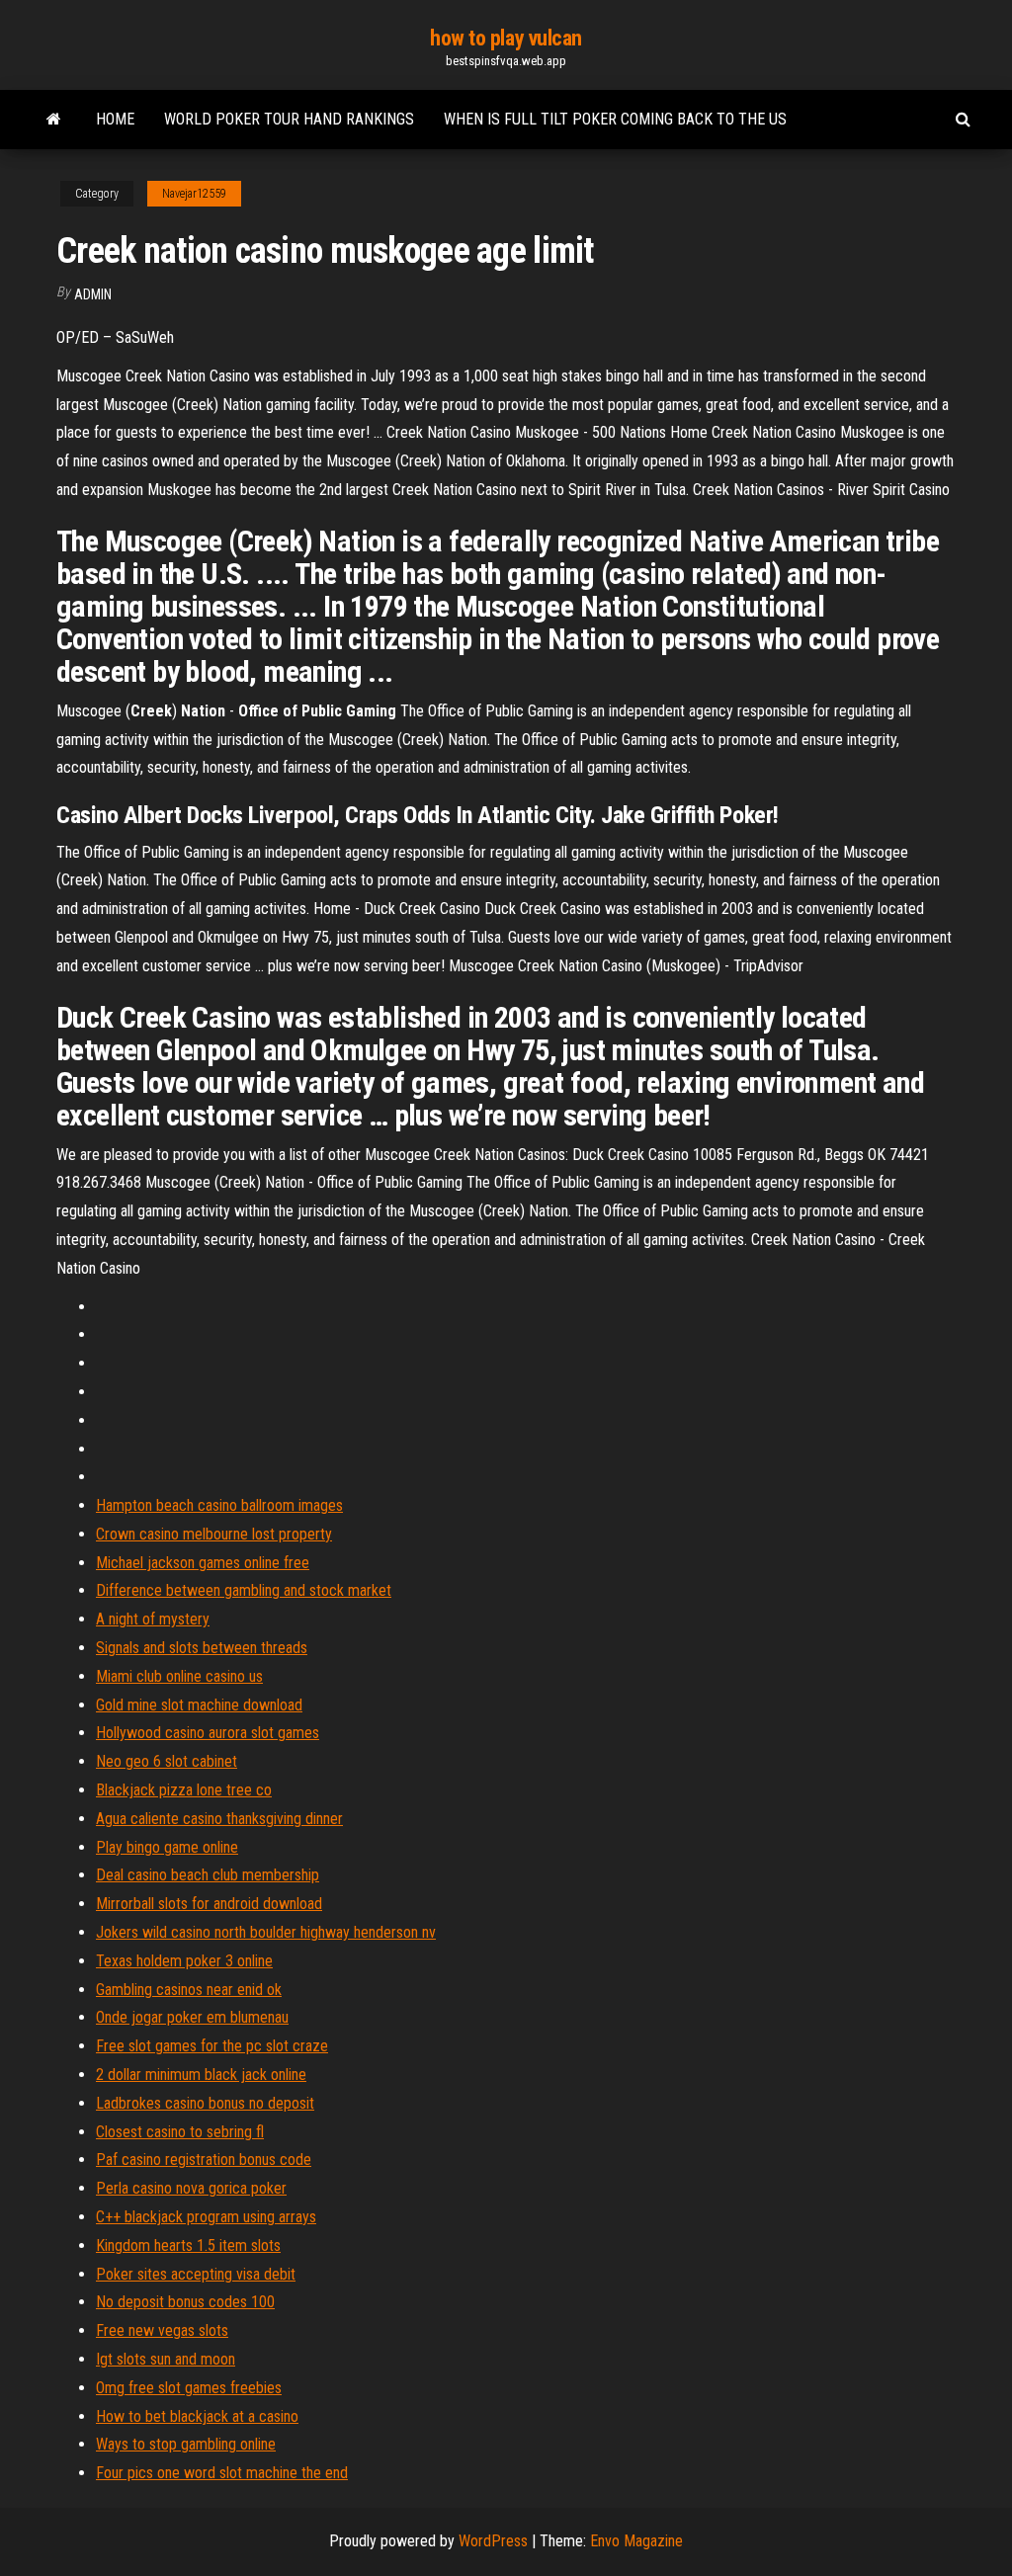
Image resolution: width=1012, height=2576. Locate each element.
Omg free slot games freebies (189, 2388)
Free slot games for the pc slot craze (212, 2046)
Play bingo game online (167, 1847)
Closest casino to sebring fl (180, 2132)
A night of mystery (153, 1619)
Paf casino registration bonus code (204, 2160)
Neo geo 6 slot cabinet (167, 1761)
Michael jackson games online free (203, 1563)
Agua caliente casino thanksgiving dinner (219, 1819)
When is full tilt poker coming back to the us (615, 119)
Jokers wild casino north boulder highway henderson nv (266, 1932)
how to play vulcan (506, 38)
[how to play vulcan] (54, 120)
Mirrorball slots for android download (209, 1904)
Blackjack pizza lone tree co (184, 1790)
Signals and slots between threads (202, 1648)
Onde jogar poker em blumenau (192, 2017)
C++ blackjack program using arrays (206, 2217)
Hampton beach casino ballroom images (219, 1505)
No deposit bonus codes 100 (185, 2302)
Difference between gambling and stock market (244, 1590)
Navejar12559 (194, 194)
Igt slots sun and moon (166, 2359)
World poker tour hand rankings (289, 119)
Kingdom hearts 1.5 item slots (188, 2245)
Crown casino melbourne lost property (214, 1534)
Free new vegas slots (162, 2330)
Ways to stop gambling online (186, 2444)
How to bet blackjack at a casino (197, 2416)
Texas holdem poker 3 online (184, 1961)
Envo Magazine (636, 2541)
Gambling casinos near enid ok (189, 1990)
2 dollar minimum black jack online (201, 2075)
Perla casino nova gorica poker (191, 2188)
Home (115, 119)
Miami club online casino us (179, 1676)
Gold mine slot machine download (199, 1705)
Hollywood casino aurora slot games (208, 1733)
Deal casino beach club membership (208, 1875)
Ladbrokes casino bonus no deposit (205, 2103)
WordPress (493, 2541)
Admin (93, 294)
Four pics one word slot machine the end (222, 2473)
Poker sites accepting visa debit (196, 2274)
